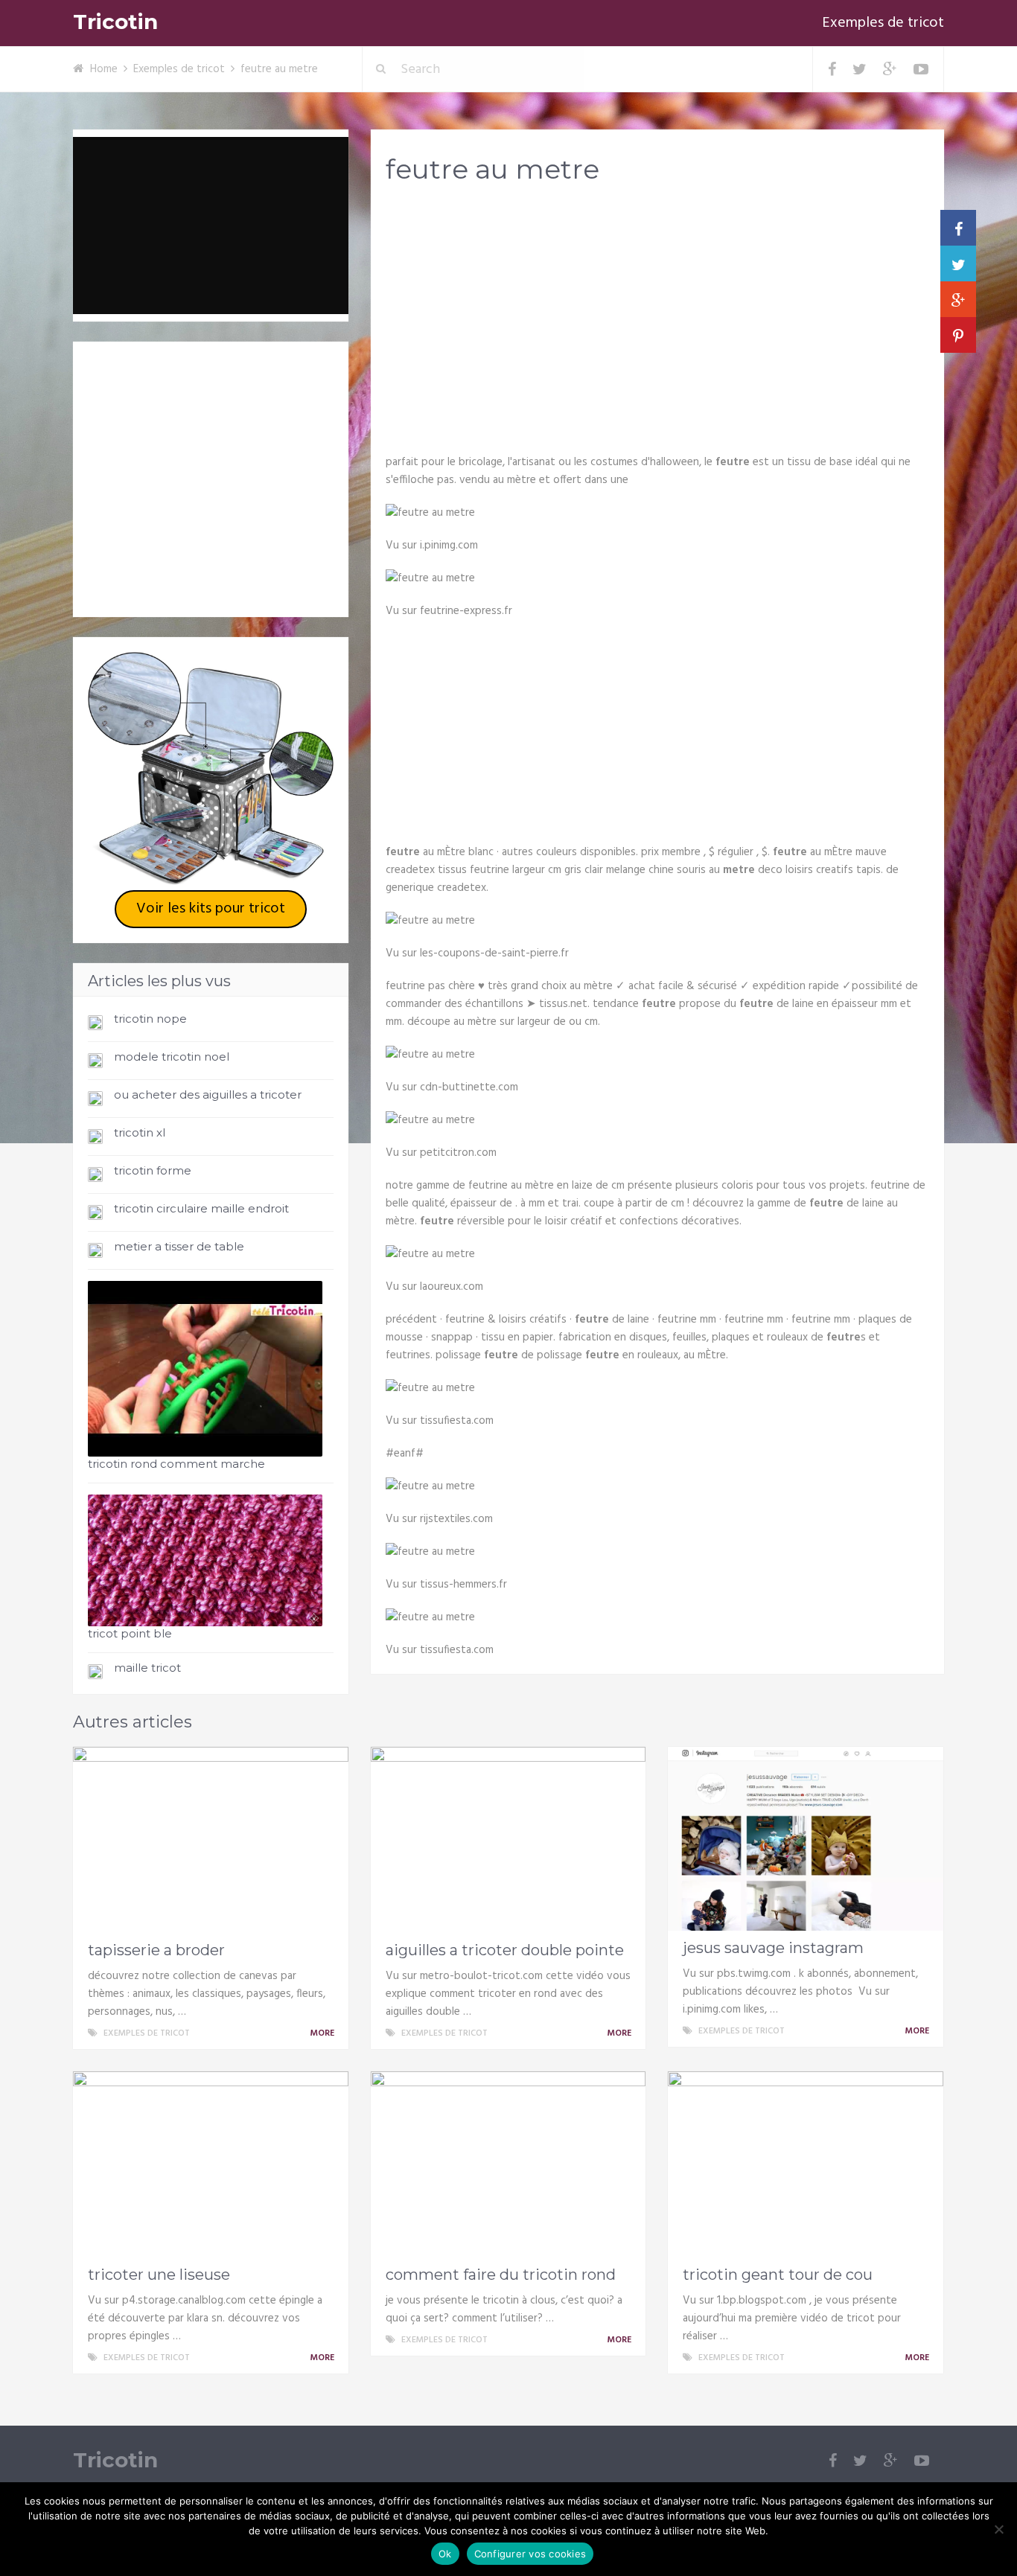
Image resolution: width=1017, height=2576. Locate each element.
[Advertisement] (657, 313)
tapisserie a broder (156, 1950)
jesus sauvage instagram (773, 1948)
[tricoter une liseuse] (211, 2164)
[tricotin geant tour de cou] (806, 2164)
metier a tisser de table (179, 1246)
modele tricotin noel (172, 1057)
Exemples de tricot (883, 23)
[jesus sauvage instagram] (806, 1839)
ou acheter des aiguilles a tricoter (208, 1094)
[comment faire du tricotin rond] (508, 2164)
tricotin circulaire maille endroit (201, 1208)
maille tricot (147, 1668)
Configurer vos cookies (530, 2554)
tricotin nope (150, 1019)
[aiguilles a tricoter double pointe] (508, 1840)
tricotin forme (153, 1170)
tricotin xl (140, 1132)
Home (104, 69)
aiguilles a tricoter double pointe (505, 1950)
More (323, 2033)
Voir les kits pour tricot (211, 909)
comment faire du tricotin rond (501, 2275)
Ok (445, 2554)
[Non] (998, 2529)
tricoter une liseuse (159, 2275)
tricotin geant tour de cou (778, 2275)
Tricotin (115, 22)
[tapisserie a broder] (211, 1840)
